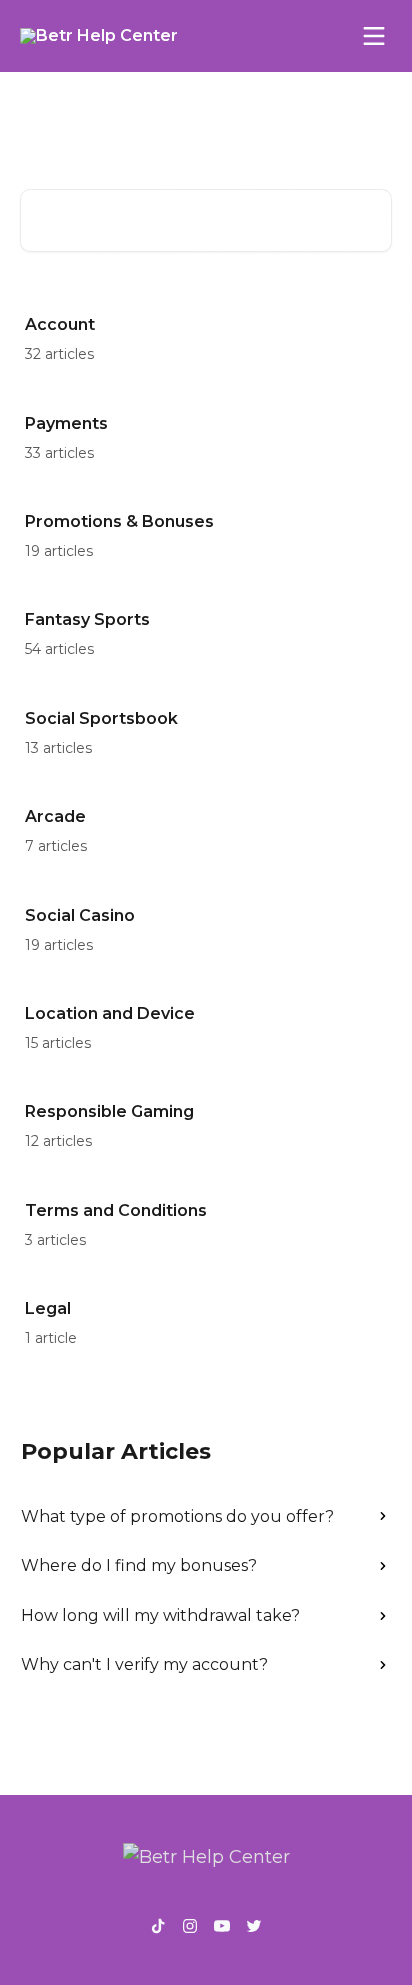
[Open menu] (374, 36)
